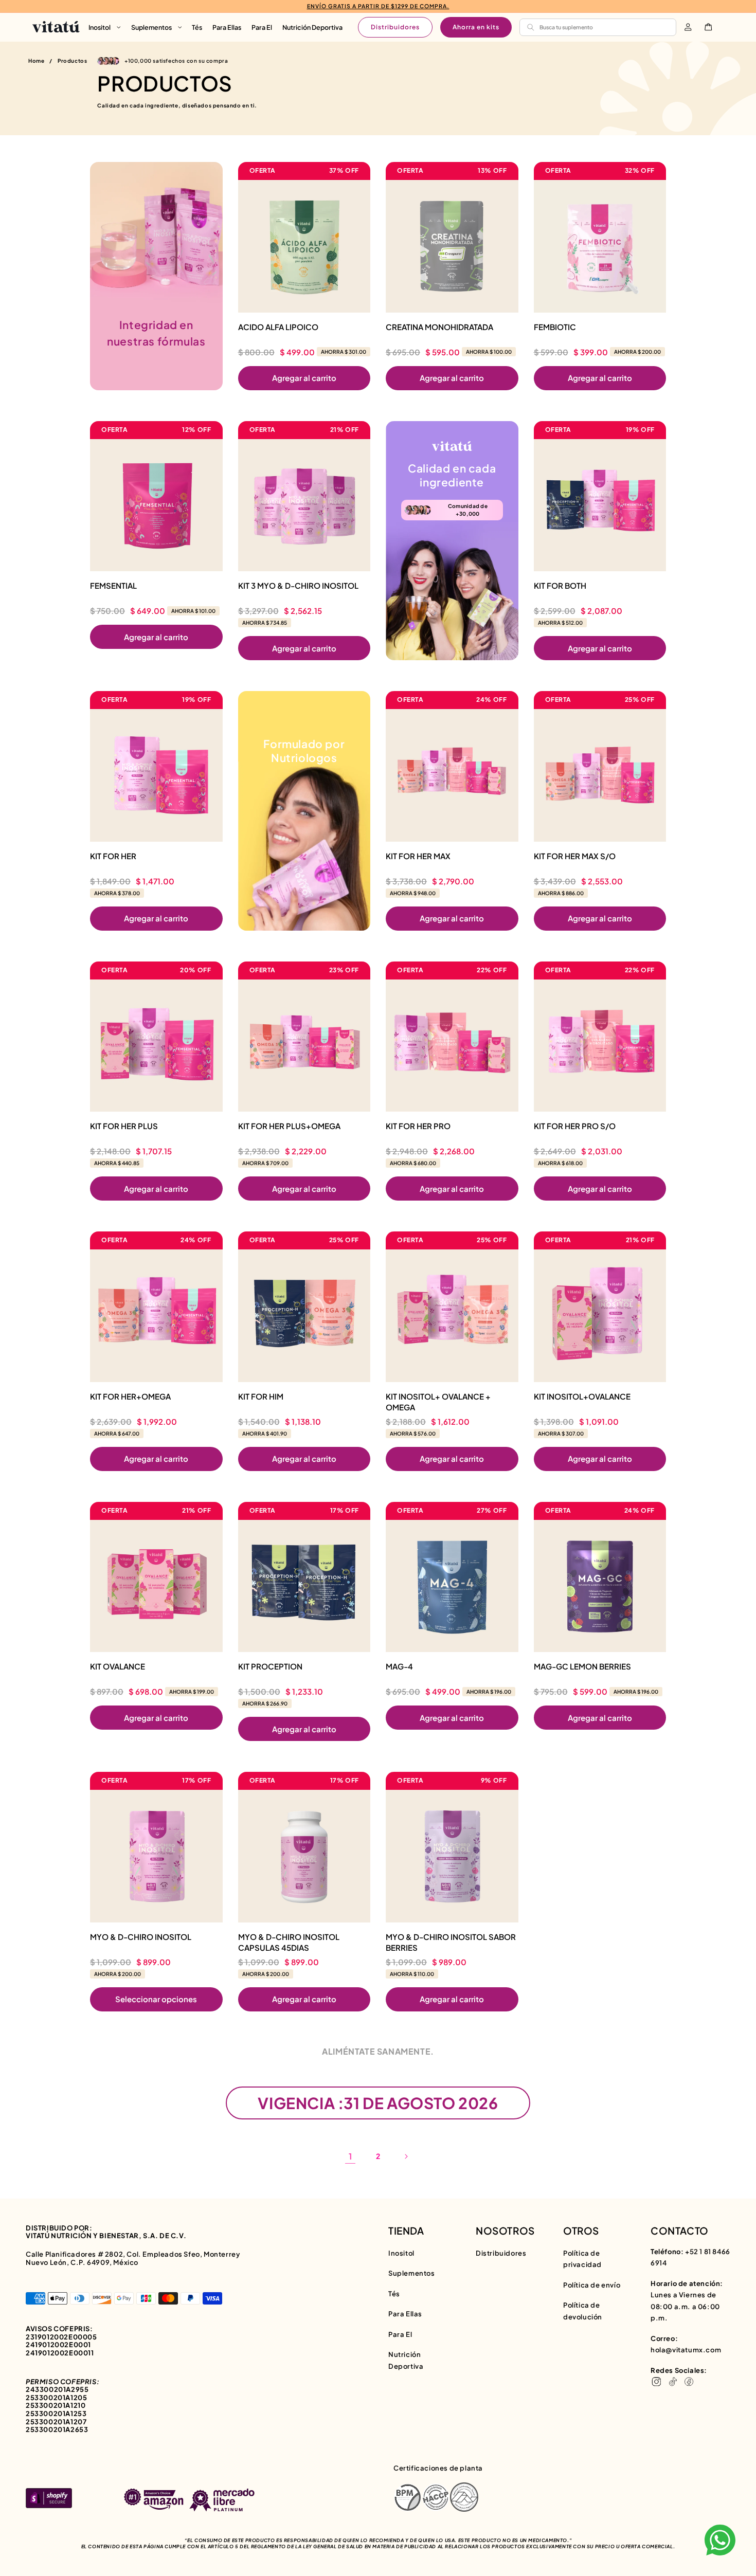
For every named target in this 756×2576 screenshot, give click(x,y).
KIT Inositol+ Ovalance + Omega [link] (438, 1402)
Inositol (401, 2253)
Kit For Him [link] (261, 1396)
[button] (105, 27)
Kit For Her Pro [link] (418, 1126)
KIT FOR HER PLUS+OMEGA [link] (289, 1126)
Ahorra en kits (476, 27)
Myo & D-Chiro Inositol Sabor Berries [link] (451, 1942)
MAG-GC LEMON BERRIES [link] (582, 1666)
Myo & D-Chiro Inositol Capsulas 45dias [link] (289, 1942)
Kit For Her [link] (113, 856)
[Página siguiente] (406, 2156)
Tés (394, 2294)
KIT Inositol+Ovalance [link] (582, 1396)
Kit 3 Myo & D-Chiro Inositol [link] (298, 585)
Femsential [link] (113, 585)
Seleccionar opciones (156, 1999)
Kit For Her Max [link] (418, 856)
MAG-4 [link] (399, 1666)
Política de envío (592, 2285)
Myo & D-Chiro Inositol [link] (141, 1937)
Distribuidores (395, 27)
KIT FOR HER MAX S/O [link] (575, 856)
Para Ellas (405, 2314)
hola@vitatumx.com (686, 2350)
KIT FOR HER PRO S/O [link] (575, 1126)
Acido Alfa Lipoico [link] (278, 327)
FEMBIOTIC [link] (555, 327)
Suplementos (412, 2273)
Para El (400, 2334)
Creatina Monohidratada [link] (439, 327)
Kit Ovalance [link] (118, 1666)
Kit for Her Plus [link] (124, 1126)
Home (36, 61)
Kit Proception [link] (270, 1666)
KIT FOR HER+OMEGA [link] (130, 1396)
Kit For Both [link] (560, 585)
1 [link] (350, 2156)
